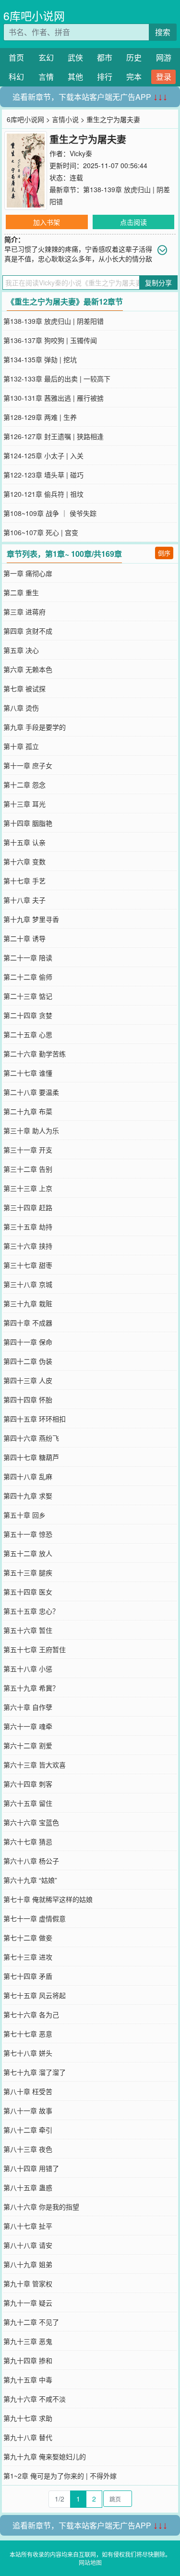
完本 (134, 77)
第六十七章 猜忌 (28, 1841)
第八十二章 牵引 (28, 2130)
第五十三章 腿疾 (28, 1572)
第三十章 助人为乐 (31, 1130)
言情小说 (65, 119)
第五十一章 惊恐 (28, 1534)
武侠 (75, 57)
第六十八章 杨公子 (31, 1861)
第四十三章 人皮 (28, 1380)
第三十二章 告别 (28, 1169)
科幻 (16, 77)
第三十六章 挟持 (28, 1246)
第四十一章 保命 (28, 1342)
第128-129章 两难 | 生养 (40, 417)
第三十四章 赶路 (28, 1207)
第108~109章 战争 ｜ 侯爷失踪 (50, 513)
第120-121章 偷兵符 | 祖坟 (43, 494)
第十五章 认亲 (24, 842)
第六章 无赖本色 (28, 669)
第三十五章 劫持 (28, 1227)
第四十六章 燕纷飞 (31, 1438)
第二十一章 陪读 (28, 957)
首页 (16, 57)
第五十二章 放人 (28, 1553)
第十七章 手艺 (24, 881)
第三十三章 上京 (28, 1188)
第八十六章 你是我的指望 (41, 2207)
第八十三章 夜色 (28, 2149)
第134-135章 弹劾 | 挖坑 (40, 359)
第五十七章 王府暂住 (35, 1649)
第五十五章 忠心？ (31, 1611)
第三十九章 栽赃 (28, 1303)
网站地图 (90, 2562)
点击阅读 (133, 222)
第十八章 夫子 (24, 900)
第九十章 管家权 (28, 2283)
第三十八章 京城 (28, 1284)
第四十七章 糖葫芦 (31, 1457)
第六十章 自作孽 (28, 1707)
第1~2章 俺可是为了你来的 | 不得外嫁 (60, 2476)
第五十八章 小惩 (28, 1668)
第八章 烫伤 (21, 708)
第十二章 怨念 (24, 785)
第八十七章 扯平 (28, 2226)
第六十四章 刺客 (28, 1784)
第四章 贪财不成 (28, 631)
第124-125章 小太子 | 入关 (43, 455)
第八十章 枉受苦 (28, 2091)
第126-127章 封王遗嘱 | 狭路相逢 (54, 436)
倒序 (164, 553)
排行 (105, 77)
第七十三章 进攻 (28, 1957)
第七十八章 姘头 (28, 2053)
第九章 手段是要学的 (35, 727)
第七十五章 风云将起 (35, 1995)
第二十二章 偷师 (28, 977)
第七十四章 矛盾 (28, 1976)
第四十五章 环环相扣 (35, 1419)
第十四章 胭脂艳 (28, 823)
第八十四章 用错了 (31, 2168)
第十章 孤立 (21, 746)
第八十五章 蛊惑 (28, 2187)
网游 (164, 57)
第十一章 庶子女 (28, 765)
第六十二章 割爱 (28, 1745)
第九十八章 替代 (28, 2437)
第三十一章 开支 (28, 1150)
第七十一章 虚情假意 (35, 1918)
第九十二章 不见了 (31, 2322)
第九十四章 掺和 (28, 2360)
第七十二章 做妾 (28, 1938)
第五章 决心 (21, 650)
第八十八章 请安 (28, 2245)
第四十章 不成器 (28, 1323)
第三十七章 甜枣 (28, 1265)
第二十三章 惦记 (28, 996)
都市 (105, 57)
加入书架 (47, 222)
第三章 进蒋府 (24, 612)
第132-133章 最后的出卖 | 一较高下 (57, 379)
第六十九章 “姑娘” (30, 1880)
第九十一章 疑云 (28, 2303)
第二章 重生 (21, 592)
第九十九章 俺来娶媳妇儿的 (45, 2456)
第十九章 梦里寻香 (31, 919)
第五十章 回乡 (24, 1515)
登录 (164, 77)
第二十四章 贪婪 (28, 1015)
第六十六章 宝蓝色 (31, 1822)
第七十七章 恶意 (28, 2034)
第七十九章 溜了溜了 (35, 2072)
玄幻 (46, 57)
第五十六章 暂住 (28, 1630)
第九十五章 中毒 (28, 2380)
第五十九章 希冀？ (31, 1688)
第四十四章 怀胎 (28, 1399)
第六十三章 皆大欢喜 (35, 1765)
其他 (75, 77)
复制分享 (158, 282)
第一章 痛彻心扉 (28, 573)
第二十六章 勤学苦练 (35, 1054)
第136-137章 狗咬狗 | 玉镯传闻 (50, 340)
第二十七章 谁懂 (28, 1073)
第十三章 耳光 (24, 804)
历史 (134, 57)
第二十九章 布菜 (28, 1111)
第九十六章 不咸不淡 (35, 2399)
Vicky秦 (81, 153)
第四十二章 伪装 (28, 1361)
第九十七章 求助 (28, 2418)
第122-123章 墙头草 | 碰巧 (43, 475)
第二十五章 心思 (28, 1034)
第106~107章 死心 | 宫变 (41, 532)
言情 (46, 77)
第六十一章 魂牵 (28, 1726)
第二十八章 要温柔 (31, 1092)
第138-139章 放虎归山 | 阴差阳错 (54, 321)
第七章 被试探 (24, 688)
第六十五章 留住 (28, 1803)
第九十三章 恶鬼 (28, 2341)
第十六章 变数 (24, 861)
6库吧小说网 (34, 16)
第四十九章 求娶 (28, 1496)
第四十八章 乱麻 (28, 1476)
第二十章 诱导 (24, 938)
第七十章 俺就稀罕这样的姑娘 (48, 1899)
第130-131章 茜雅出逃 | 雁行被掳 (54, 398)
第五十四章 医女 (28, 1592)
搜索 (163, 32)
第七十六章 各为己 (31, 2014)
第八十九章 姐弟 (28, 2264)
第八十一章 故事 (28, 2110)
